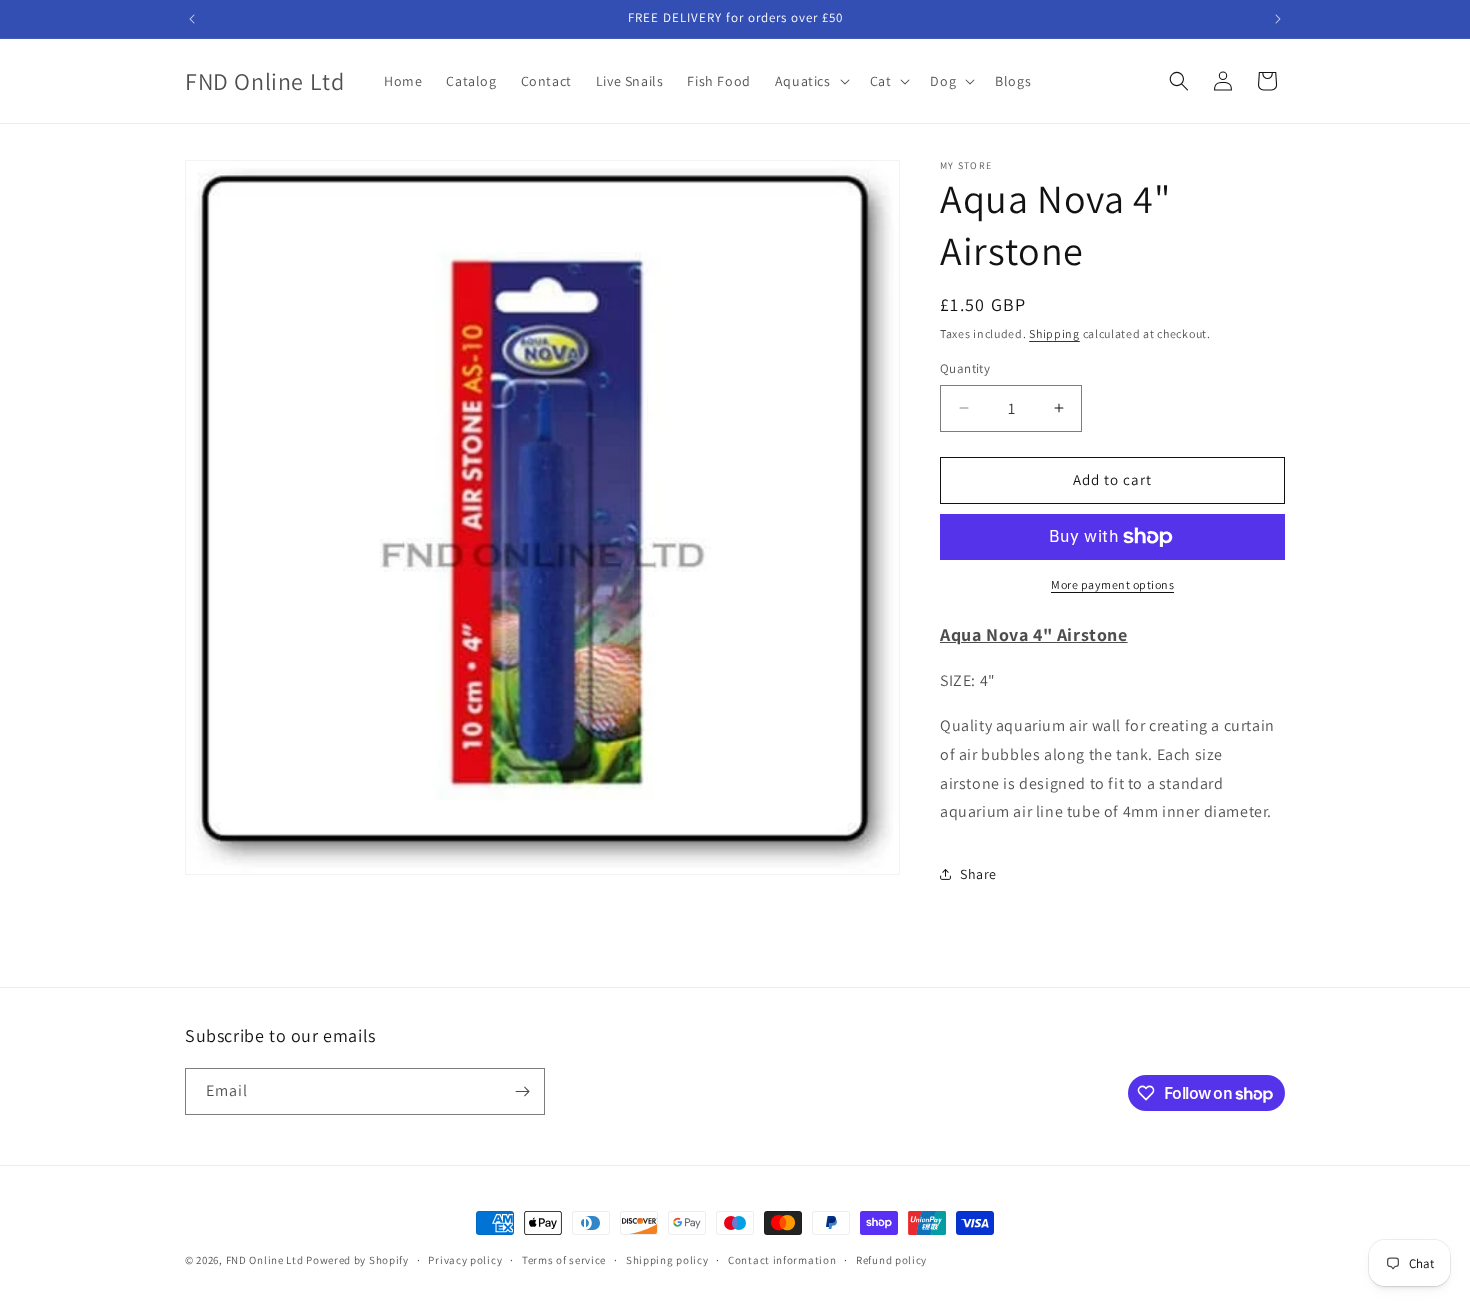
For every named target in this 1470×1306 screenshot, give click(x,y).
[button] (810, 81)
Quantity (965, 368)
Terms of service (564, 1260)
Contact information (782, 1260)
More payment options (1112, 584)
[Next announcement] (1278, 19)
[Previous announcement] (192, 19)
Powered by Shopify (357, 1260)
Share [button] (978, 874)
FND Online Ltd (265, 1260)
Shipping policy (667, 1260)
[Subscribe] (522, 1091)
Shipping (1054, 333)
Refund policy (891, 1260)
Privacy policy (465, 1260)
